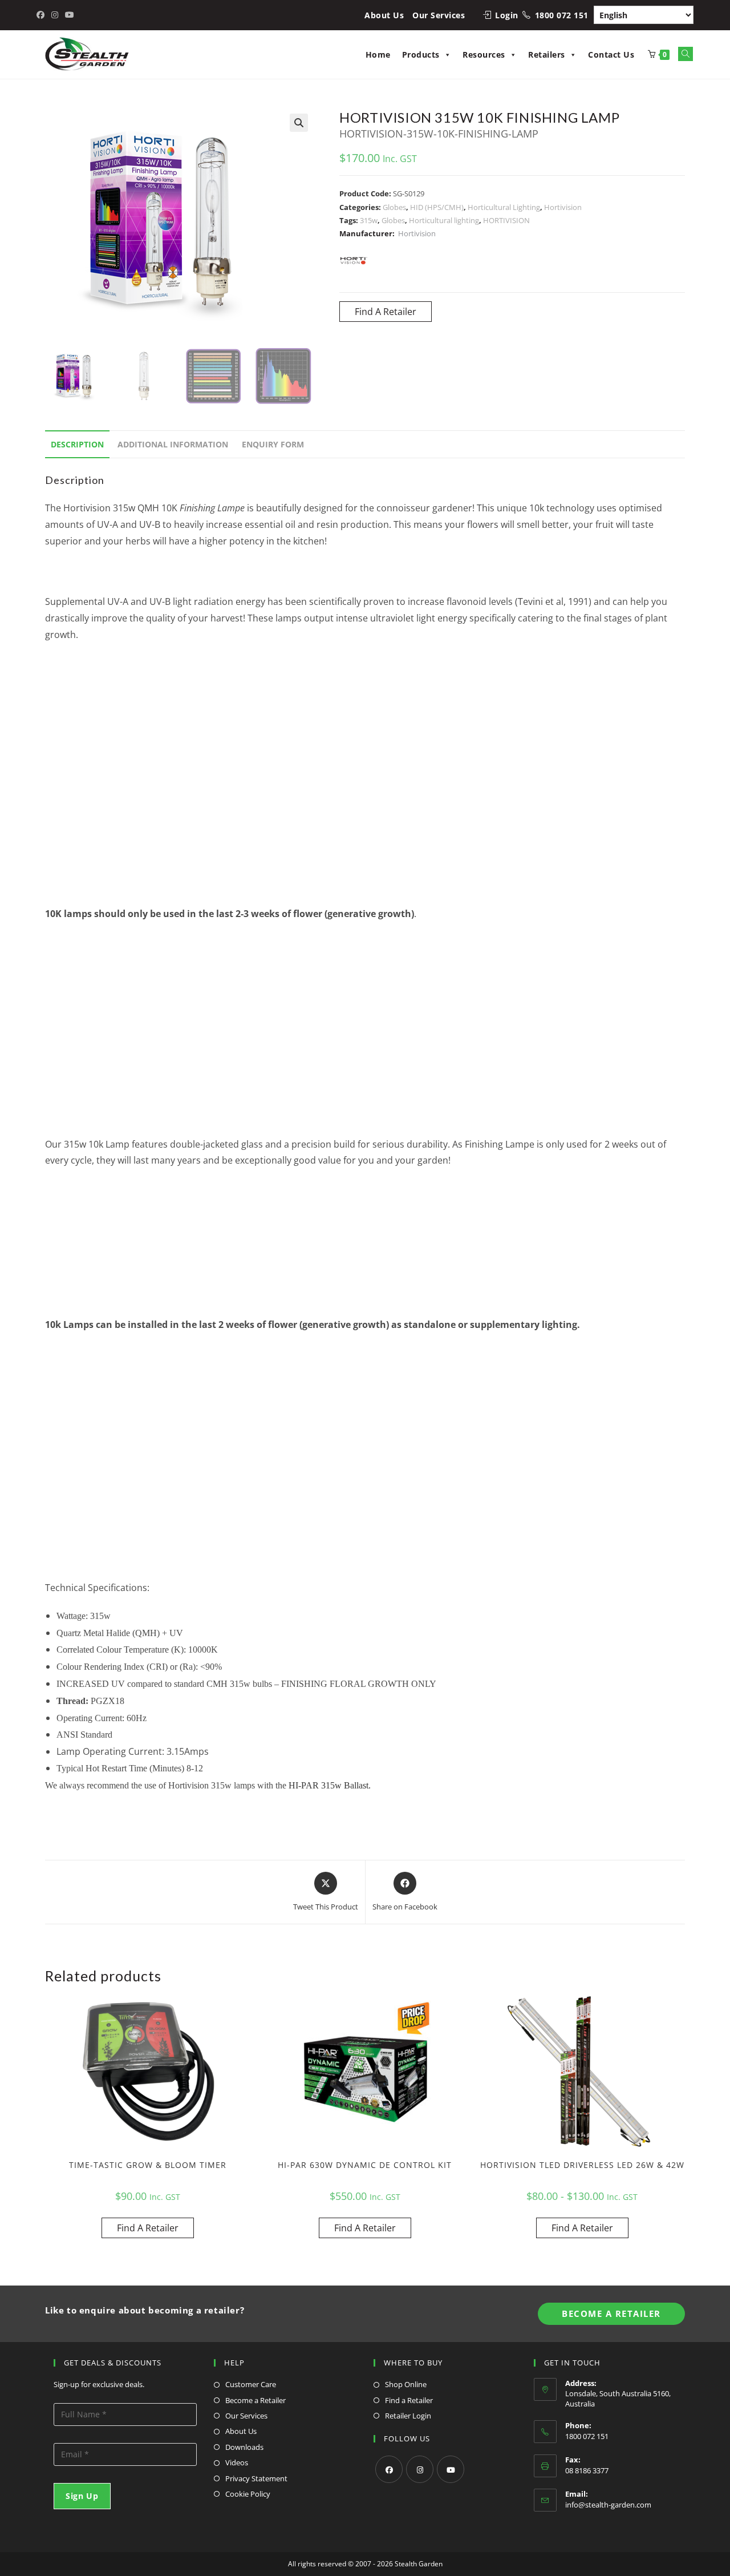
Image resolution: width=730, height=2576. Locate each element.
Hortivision (563, 207)
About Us (384, 15)
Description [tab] (77, 444)
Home (378, 54)
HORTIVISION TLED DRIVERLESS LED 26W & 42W (582, 2165)
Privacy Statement (256, 2478)
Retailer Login (408, 2416)
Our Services (439, 15)
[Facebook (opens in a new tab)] (42, 15)
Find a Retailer (409, 2400)
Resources (484, 54)
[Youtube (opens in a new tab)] (70, 15)
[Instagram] (420, 2469)
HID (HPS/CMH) (437, 207)
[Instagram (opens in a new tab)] (55, 15)
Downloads (244, 2447)
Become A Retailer (611, 2313)
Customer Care (251, 2384)
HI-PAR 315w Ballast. (331, 1785)
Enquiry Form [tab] (273, 444)
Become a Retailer (255, 2400)
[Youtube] (451, 2469)
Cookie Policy (248, 2494)
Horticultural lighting (444, 220)
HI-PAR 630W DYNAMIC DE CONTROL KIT (365, 2165)
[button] (299, 123)
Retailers (547, 54)
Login (507, 15)
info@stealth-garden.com (608, 2505)
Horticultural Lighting (504, 207)
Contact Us (611, 54)
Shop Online (406, 2384)
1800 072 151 (562, 15)
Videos (237, 2462)
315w (369, 220)
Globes (394, 207)
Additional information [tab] (173, 444)
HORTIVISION (506, 220)
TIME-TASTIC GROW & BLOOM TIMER (148, 2165)
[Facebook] (389, 2469)
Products (421, 54)
